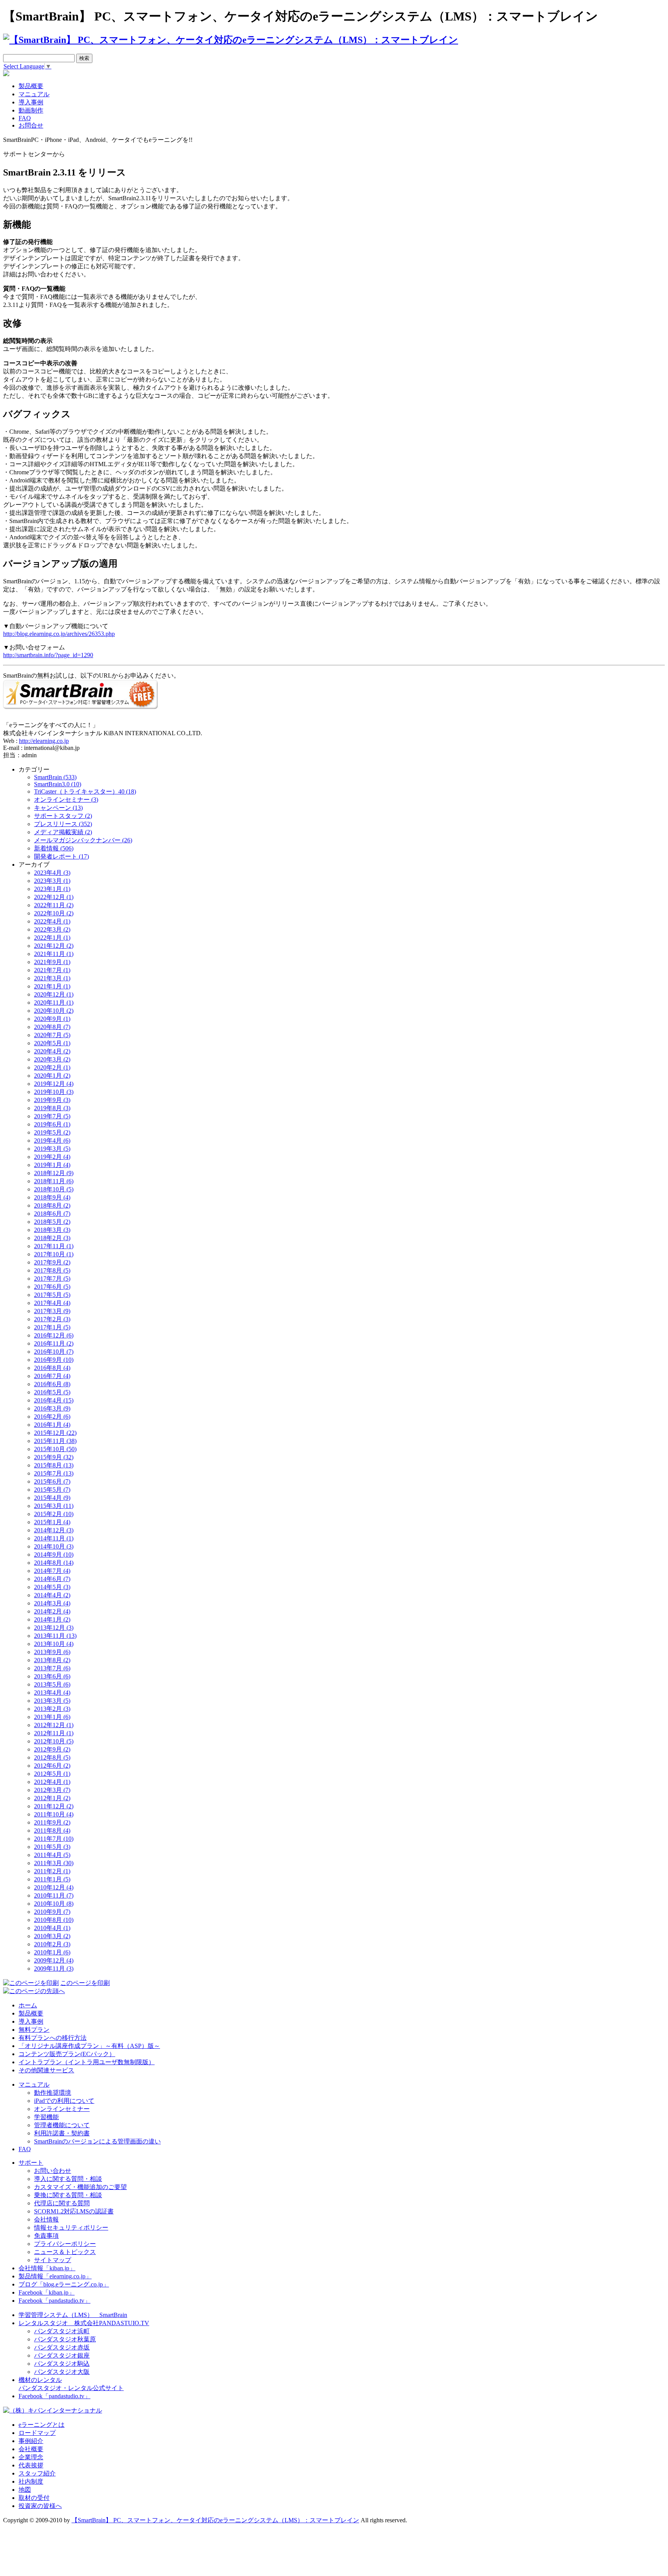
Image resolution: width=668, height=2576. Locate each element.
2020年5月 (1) (52, 1043)
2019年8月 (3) (52, 1108)
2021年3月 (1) (52, 978)
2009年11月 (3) (54, 1969)
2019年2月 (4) (52, 1157)
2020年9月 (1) (52, 1019)
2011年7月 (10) (54, 1839)
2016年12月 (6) (54, 1335)
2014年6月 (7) (52, 1579)
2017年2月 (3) (52, 1319)
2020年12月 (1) (54, 994)
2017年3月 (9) (52, 1311)
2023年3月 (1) (52, 881)
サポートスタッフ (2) (63, 816)
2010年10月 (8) (54, 1904)
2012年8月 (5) (52, 1757)
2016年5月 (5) (52, 1392)
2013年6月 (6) (52, 1676)
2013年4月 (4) (52, 1693)
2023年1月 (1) (52, 889)
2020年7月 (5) (52, 1035)
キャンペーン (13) (58, 808)
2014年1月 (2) (52, 1619)
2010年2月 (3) (52, 1944)
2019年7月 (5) (52, 1116)
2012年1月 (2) (52, 1798)
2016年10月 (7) (54, 1352)
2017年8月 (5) (52, 1270)
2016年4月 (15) (54, 1400)
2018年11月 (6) (54, 1181)
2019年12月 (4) (54, 1084)
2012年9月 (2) (52, 1749)
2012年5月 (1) (52, 1774)
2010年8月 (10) (54, 1920)
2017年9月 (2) (52, 1262)
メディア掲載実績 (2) (63, 832)
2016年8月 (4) (52, 1368)
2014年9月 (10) (54, 1555)
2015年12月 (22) (55, 1433)
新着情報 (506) (54, 848)
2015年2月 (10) (54, 1514)
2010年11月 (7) (54, 1895)
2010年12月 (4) (54, 1887)
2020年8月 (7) (52, 1027)
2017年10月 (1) (54, 1254)
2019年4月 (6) (52, 1141)
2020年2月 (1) (52, 1067)
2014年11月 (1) (54, 1538)
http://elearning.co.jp (44, 741)
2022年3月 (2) (52, 929)
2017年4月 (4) (52, 1303)
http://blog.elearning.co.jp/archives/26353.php (59, 634)
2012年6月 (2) (52, 1766)
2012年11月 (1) (54, 1733)
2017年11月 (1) (54, 1246)
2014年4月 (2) (52, 1595)
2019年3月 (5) (52, 1149)
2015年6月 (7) (52, 1481)
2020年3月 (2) (52, 1059)
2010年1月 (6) (52, 1952)
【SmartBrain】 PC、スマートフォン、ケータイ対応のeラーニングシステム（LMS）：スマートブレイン (215, 2520)
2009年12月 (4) (54, 1960)
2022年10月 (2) (54, 913)
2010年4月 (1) (52, 1928)
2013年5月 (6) (52, 1684)
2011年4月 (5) (52, 1855)
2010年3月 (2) (52, 1936)
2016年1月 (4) (52, 1425)
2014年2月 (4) (52, 1611)
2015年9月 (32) (54, 1457)
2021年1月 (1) (52, 986)
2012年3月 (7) (52, 1790)
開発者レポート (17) (61, 856)
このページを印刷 (85, 1983)
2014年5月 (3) (52, 1587)
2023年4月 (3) (52, 873)
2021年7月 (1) (52, 970)
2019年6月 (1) (52, 1124)
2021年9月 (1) (52, 962)
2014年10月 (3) (54, 1546)
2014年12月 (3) (54, 1530)
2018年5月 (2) (52, 1222)
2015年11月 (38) (55, 1441)
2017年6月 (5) (52, 1287)
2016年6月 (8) (52, 1384)
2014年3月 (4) (52, 1603)
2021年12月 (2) (54, 946)
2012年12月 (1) (54, 1725)
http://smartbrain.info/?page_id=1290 (48, 655)
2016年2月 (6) (52, 1417)
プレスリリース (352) (63, 824)
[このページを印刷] (31, 1983)
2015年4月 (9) (52, 1498)
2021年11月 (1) (54, 954)
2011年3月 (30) (54, 1863)
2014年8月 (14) (54, 1563)
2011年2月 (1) (52, 1871)
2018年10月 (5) (54, 1189)
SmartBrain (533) (55, 777)
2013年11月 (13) (55, 1636)
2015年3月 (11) (54, 1506)
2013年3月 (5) (52, 1701)
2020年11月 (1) (54, 1003)
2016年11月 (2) (54, 1343)
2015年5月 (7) (52, 1490)
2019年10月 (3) (54, 1092)
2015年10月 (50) (55, 1449)
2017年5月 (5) (52, 1295)
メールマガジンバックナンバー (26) (83, 840)
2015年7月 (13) (54, 1473)
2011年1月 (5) (52, 1879)
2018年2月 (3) (52, 1238)
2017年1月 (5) (52, 1327)
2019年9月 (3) (52, 1100)
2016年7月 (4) (52, 1376)
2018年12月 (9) (54, 1173)
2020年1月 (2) (52, 1076)
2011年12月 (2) (54, 1806)
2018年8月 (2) (52, 1205)
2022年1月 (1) (52, 938)
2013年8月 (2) (52, 1660)
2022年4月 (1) (52, 921)
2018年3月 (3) (52, 1230)
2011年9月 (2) (52, 1822)
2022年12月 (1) (54, 897)
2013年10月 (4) (54, 1644)
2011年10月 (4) (54, 1814)
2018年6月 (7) (52, 1214)
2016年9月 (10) (54, 1360)
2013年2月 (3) (52, 1709)
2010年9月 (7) (52, 1912)
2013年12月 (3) (54, 1628)
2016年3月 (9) (52, 1408)
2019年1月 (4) (52, 1165)
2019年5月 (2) (52, 1132)
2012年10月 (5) (54, 1741)
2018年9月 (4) (52, 1197)
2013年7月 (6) (52, 1668)
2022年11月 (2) (54, 905)
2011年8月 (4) (52, 1831)
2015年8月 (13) (54, 1465)
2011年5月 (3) (52, 1847)
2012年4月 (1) (52, 1782)
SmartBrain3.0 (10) (58, 784)
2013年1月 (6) (52, 1717)
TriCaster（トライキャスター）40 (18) (85, 791)
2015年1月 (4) (52, 1522)
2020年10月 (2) (54, 1011)
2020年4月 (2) (52, 1051)
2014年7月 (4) (52, 1571)
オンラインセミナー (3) (66, 800)
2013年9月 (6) (52, 1652)
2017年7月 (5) (52, 1279)
